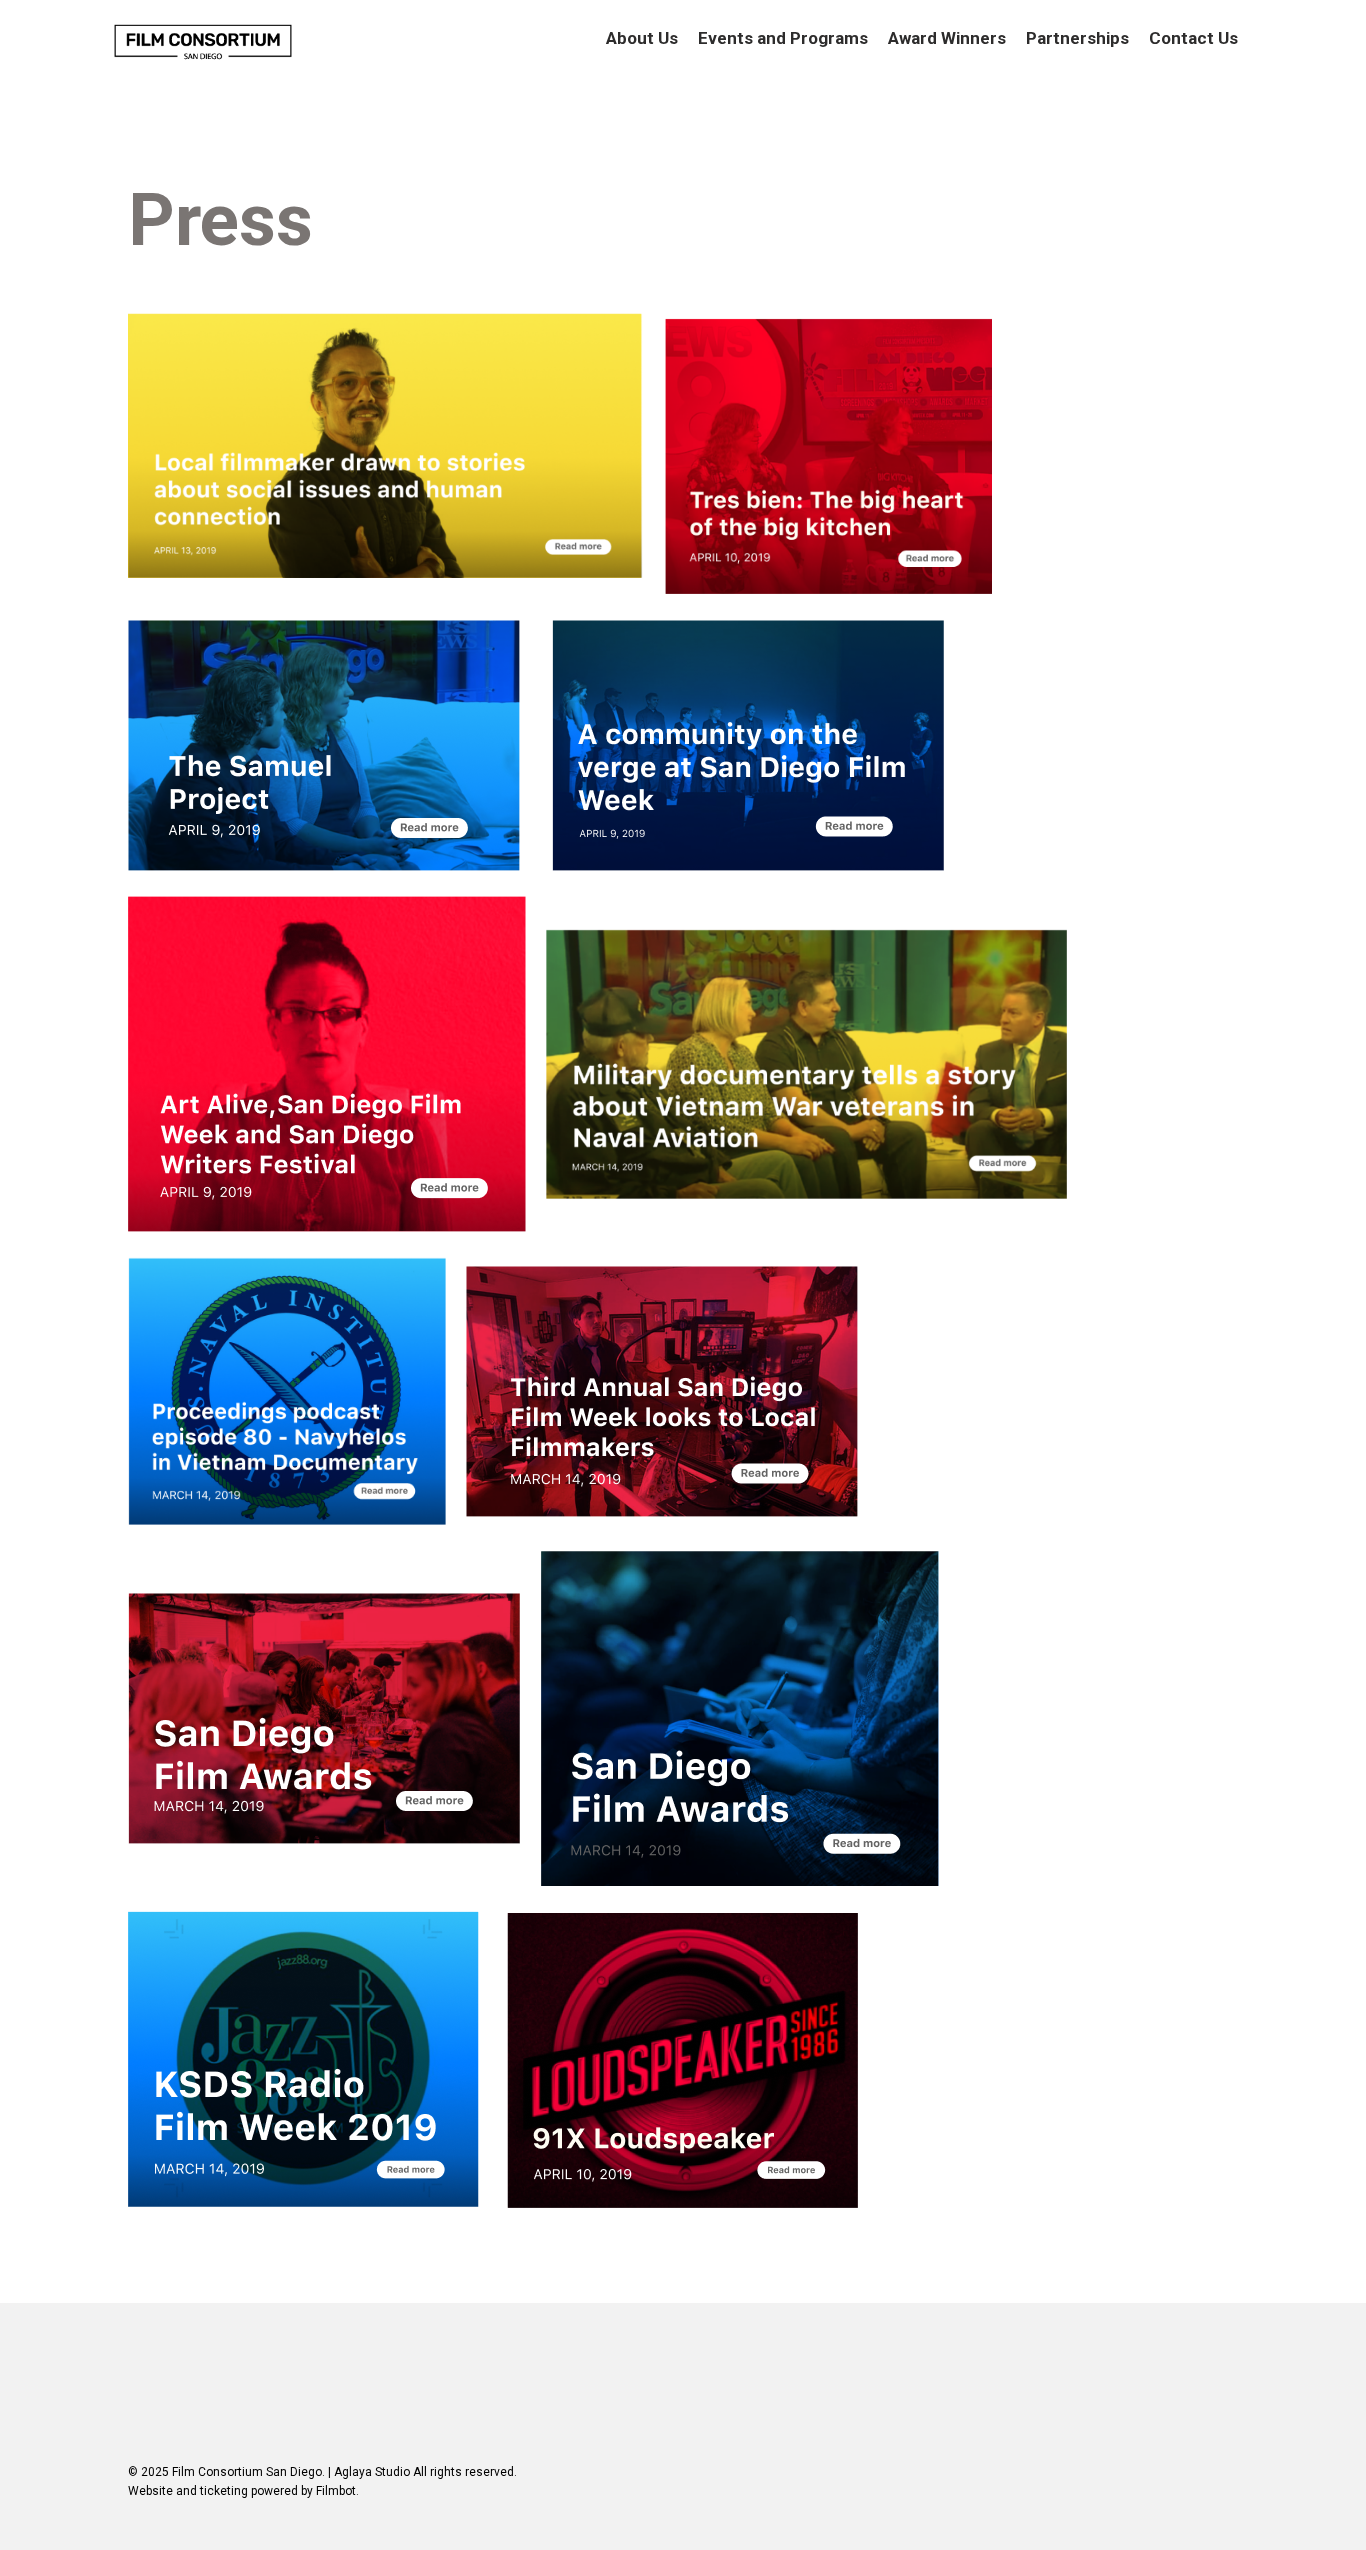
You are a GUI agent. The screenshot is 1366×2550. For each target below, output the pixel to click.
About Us (642, 38)
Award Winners (947, 38)
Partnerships (1077, 38)
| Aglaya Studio (369, 2472)
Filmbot (336, 2491)
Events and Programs (783, 38)
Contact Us (1193, 38)
